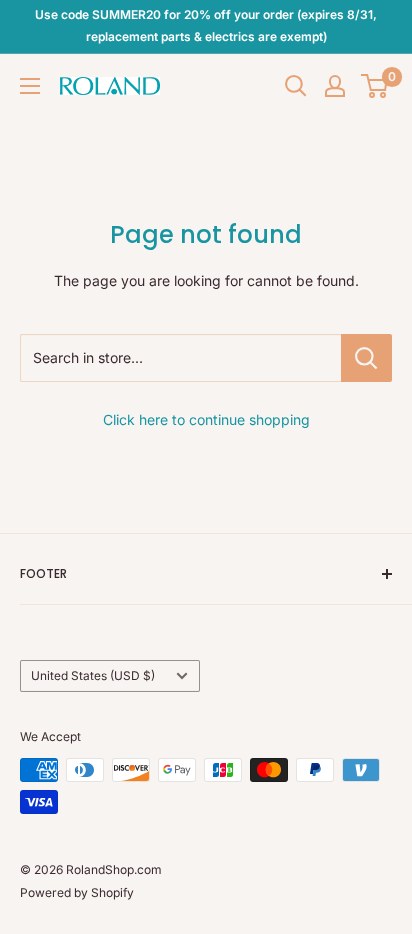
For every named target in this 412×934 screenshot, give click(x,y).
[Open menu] (30, 86)
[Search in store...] (366, 358)
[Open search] (296, 86)
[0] (375, 86)
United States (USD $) (93, 675)
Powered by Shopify (77, 892)
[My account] (335, 86)
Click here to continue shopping (206, 419)
